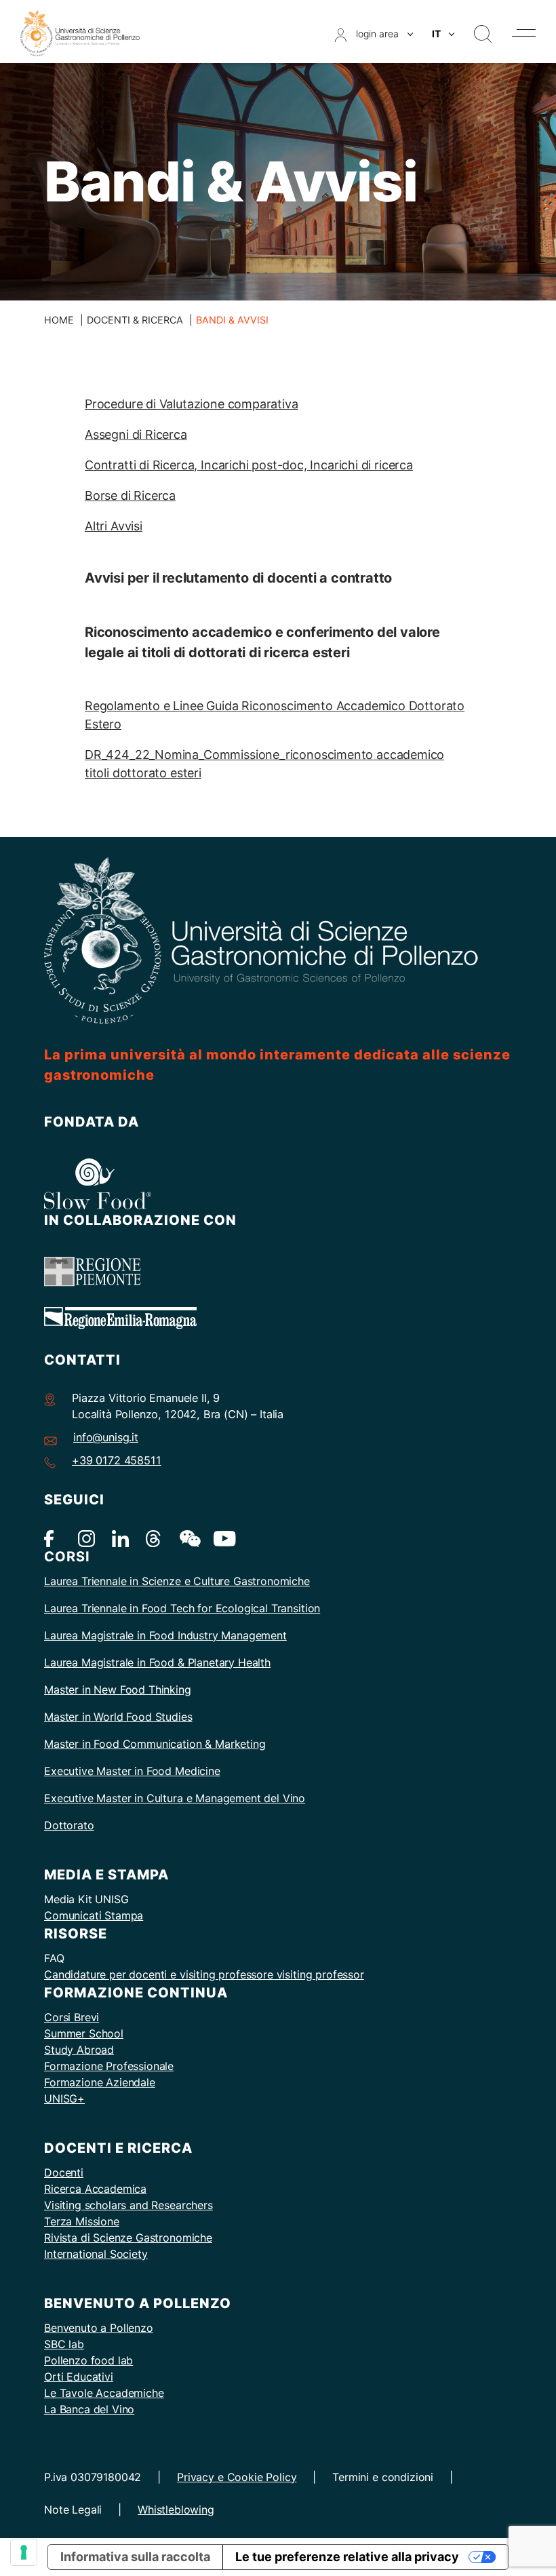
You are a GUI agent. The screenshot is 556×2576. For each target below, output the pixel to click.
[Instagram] (86, 1538)
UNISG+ (64, 2099)
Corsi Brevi (72, 2017)
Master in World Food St (105, 1717)
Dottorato (69, 1825)
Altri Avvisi (114, 526)
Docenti (64, 2172)
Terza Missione (82, 2221)
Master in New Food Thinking (118, 1690)
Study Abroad (79, 2050)
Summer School (84, 2033)
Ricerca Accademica (95, 2189)
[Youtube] (222, 1538)
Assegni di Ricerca (136, 434)
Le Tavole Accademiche (104, 2393)
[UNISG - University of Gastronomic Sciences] (80, 32)
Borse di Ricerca (130, 495)
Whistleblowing (176, 2510)
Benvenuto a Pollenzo (99, 2328)
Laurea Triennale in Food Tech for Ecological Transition (182, 1608)
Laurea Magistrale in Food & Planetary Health (157, 1662)
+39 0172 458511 (117, 1460)
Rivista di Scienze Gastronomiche (128, 2238)
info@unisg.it (106, 1437)
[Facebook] (53, 1538)
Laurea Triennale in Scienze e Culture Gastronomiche (177, 1581)
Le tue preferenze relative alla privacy (347, 2557)
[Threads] (154, 1538)
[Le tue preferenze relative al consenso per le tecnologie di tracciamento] (24, 2552)
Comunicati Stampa (94, 1915)
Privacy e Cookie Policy (237, 2477)
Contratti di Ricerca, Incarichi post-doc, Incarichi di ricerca (249, 465)
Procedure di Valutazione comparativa (192, 404)
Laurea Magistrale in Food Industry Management (165, 1635)
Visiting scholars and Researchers (128, 2205)
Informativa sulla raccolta (135, 2557)
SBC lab (64, 2344)
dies (182, 1717)
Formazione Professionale (109, 2066)
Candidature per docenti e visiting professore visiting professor (204, 1974)
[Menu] (524, 33)
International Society (96, 2254)
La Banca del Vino (89, 2409)
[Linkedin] (120, 1538)
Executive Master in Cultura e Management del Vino (175, 1798)
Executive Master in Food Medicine (132, 1771)
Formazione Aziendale (100, 2082)
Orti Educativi (79, 2377)
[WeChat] (188, 1538)
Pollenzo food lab (88, 2360)
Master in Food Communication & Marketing (155, 1744)
